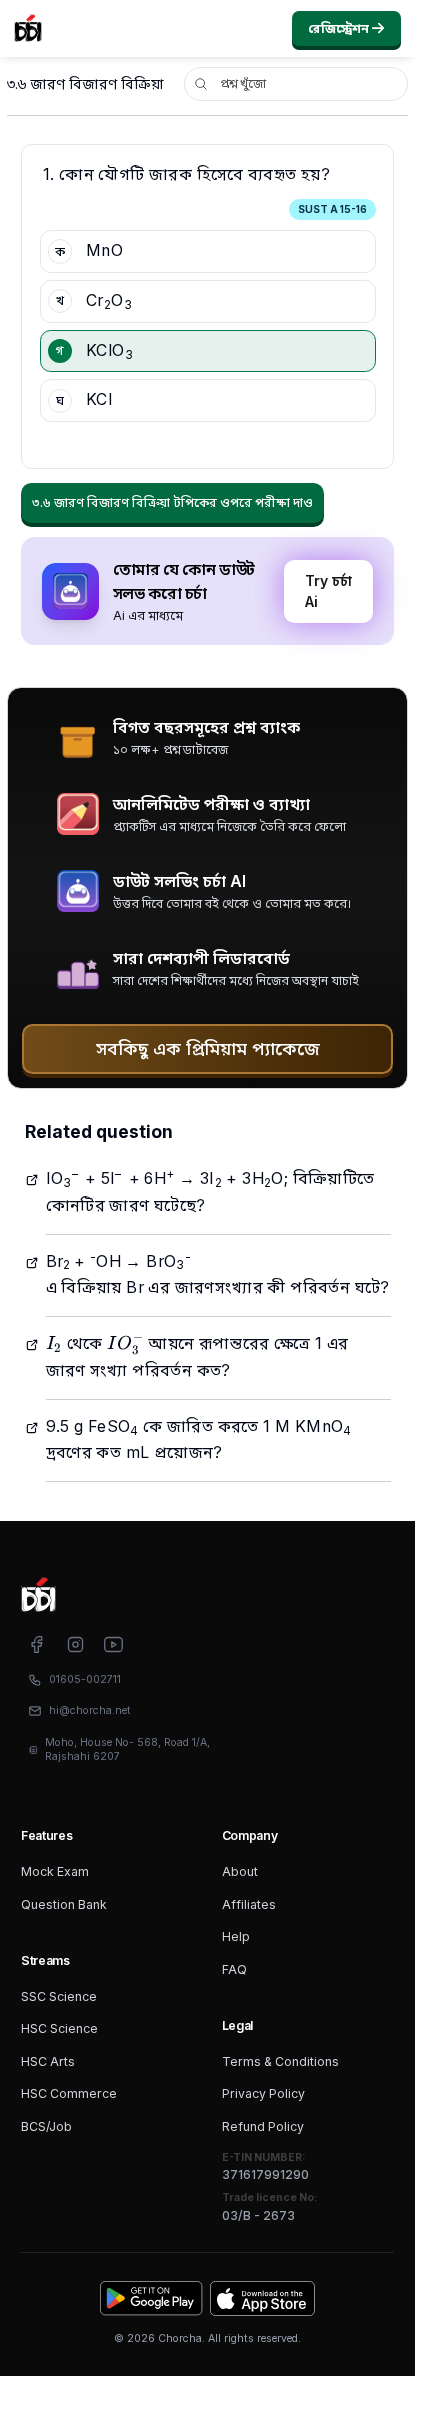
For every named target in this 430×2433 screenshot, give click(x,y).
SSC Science (59, 1996)
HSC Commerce (69, 2093)
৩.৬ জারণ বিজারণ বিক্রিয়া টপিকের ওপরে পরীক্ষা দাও (172, 502)
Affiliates (249, 1904)
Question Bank (64, 1904)
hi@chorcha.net (90, 1710)
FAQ (234, 1969)
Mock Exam (55, 1871)
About (240, 1871)
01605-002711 (85, 1679)
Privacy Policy (263, 2093)
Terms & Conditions (280, 2061)
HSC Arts (48, 2061)
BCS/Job (46, 2126)
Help (236, 1936)
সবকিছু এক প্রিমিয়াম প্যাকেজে (208, 1048)
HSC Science (59, 2028)
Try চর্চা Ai (328, 591)
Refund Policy (263, 2126)
